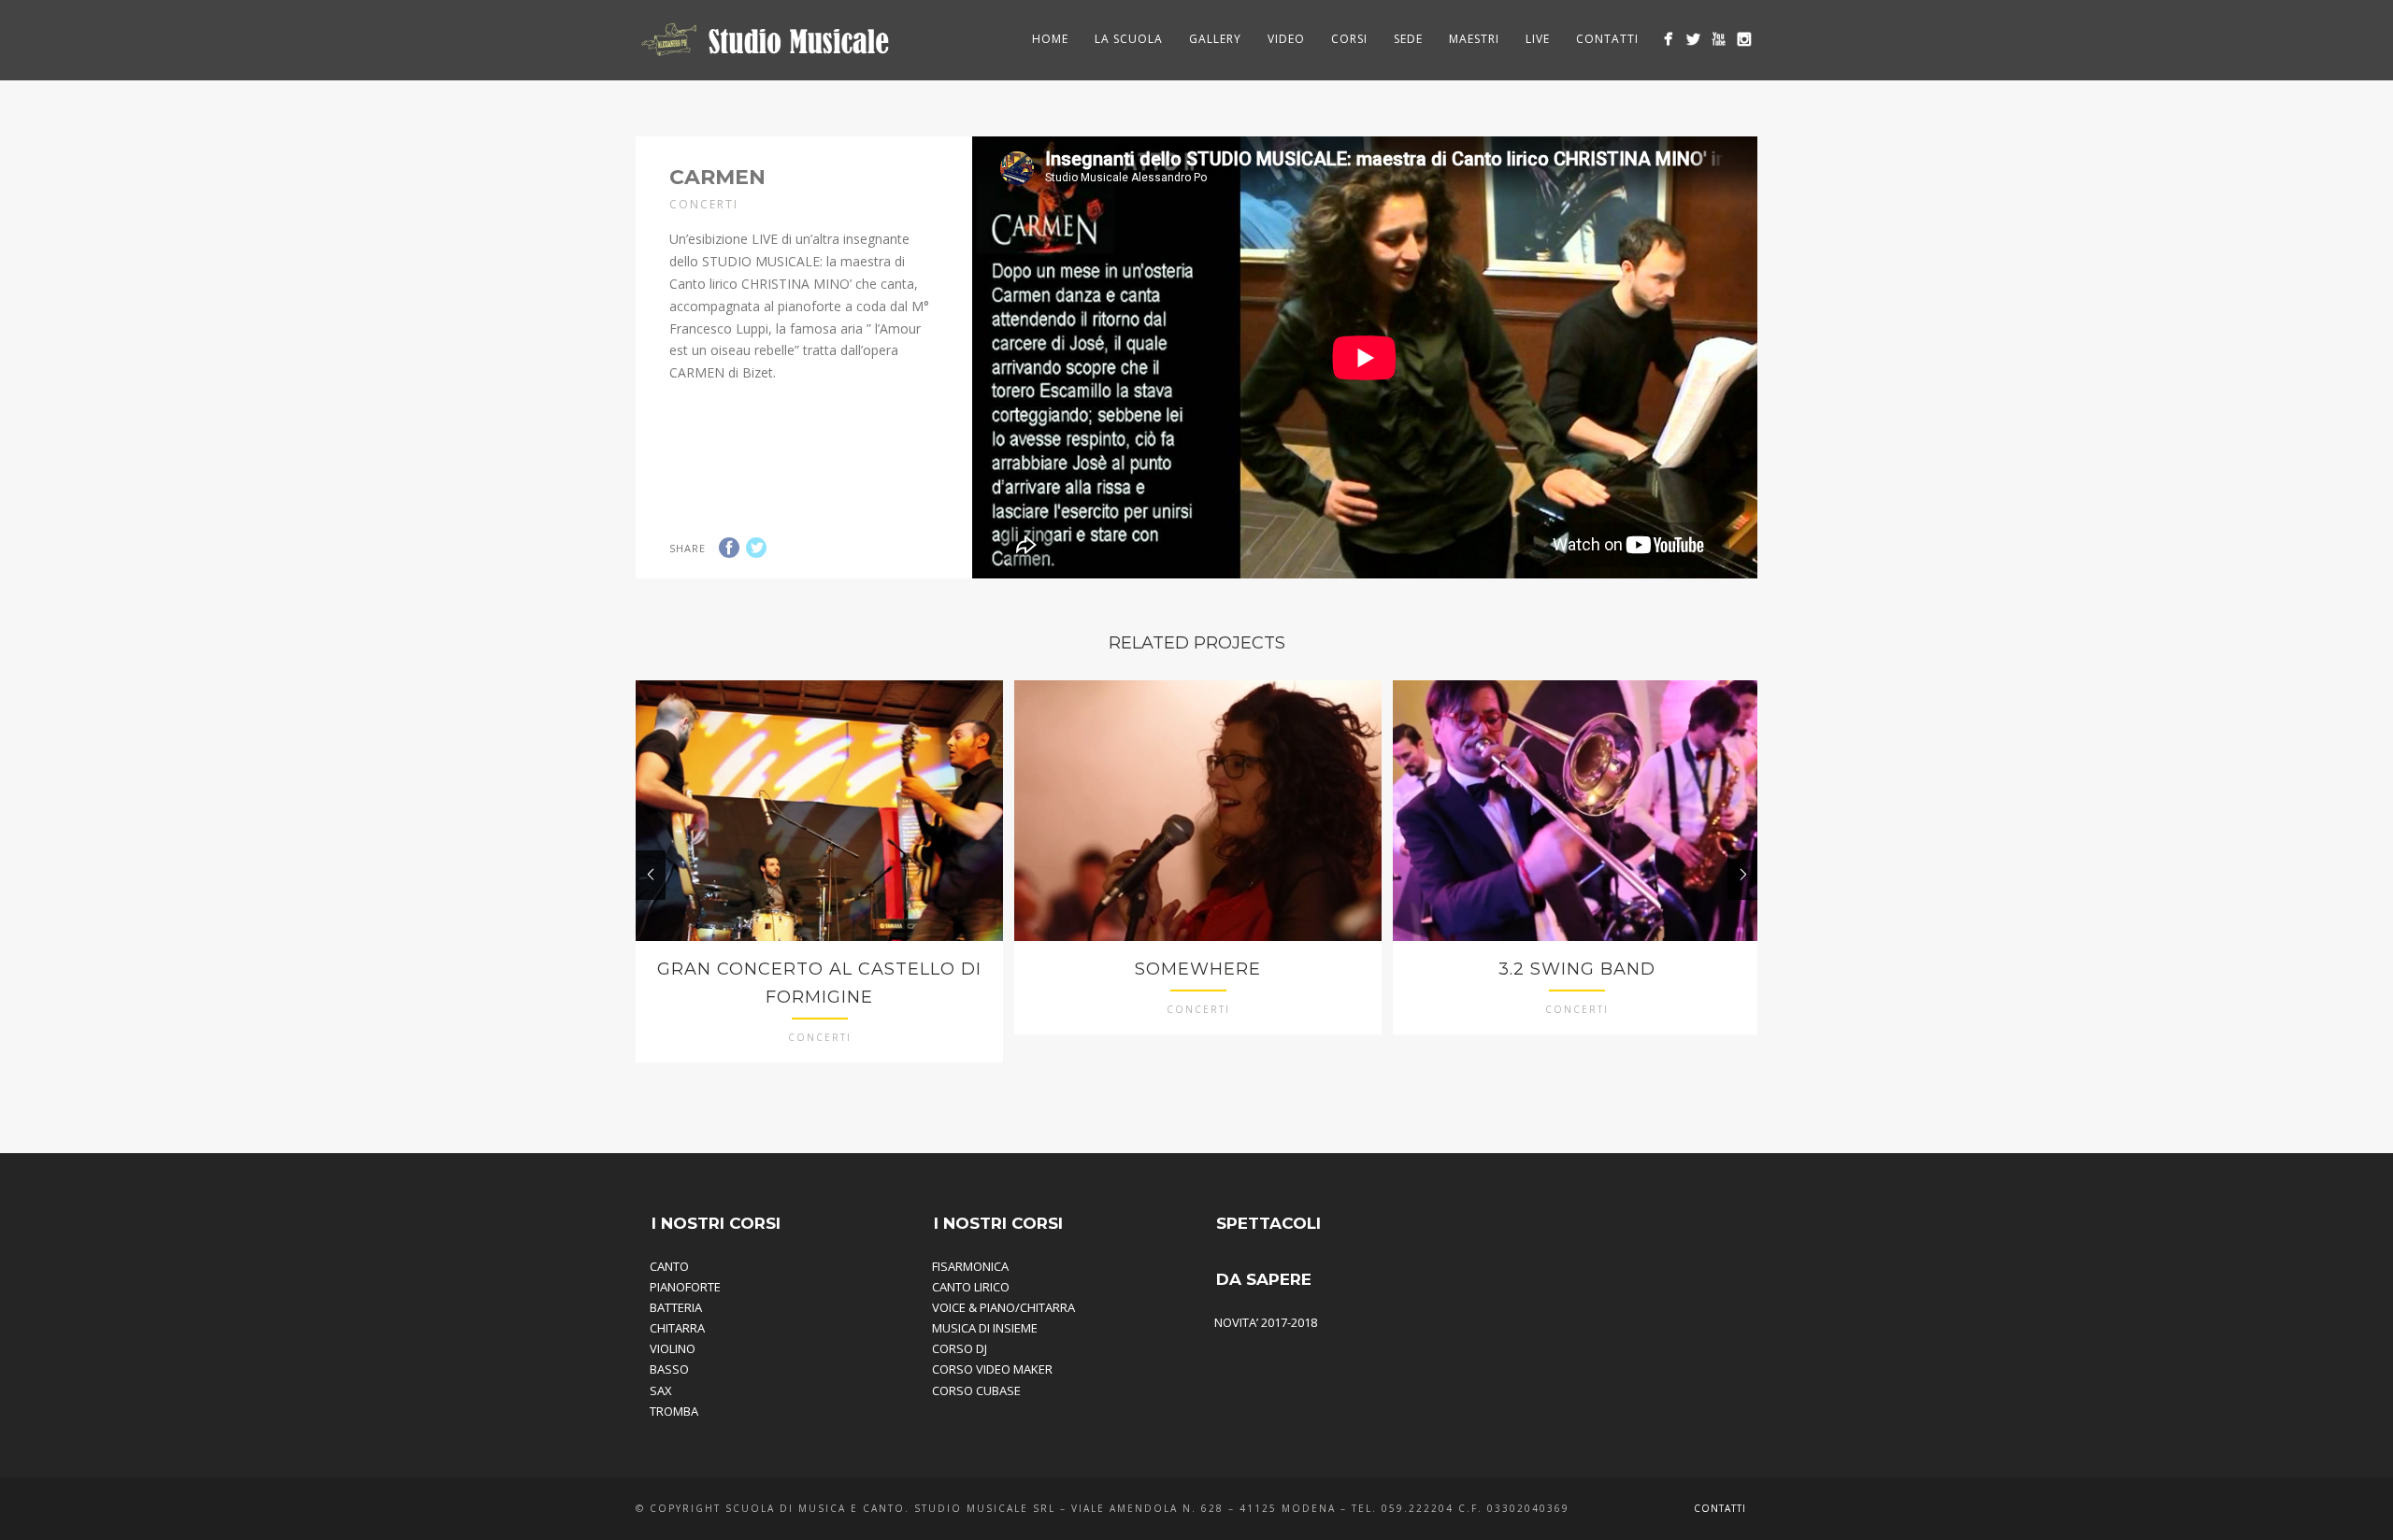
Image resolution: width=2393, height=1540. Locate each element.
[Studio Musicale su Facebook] (1668, 39)
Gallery (1215, 39)
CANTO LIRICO (971, 1287)
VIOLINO (673, 1348)
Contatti (1607, 39)
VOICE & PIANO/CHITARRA (1003, 1307)
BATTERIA (676, 1307)
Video (1286, 39)
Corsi (1349, 39)
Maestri (1474, 39)
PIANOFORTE (685, 1287)
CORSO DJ (960, 1348)
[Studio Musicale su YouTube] (1719, 39)
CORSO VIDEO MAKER (992, 1369)
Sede (1408, 39)
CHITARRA (677, 1328)
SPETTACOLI (1268, 1223)
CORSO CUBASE (976, 1390)
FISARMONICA (970, 1266)
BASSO (669, 1369)
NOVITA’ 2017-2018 (1266, 1322)
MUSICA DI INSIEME (985, 1328)
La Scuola (1129, 39)
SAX (661, 1390)
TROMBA (674, 1411)
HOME (1050, 39)
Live (1538, 39)
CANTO (669, 1266)
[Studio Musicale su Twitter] (1693, 39)
